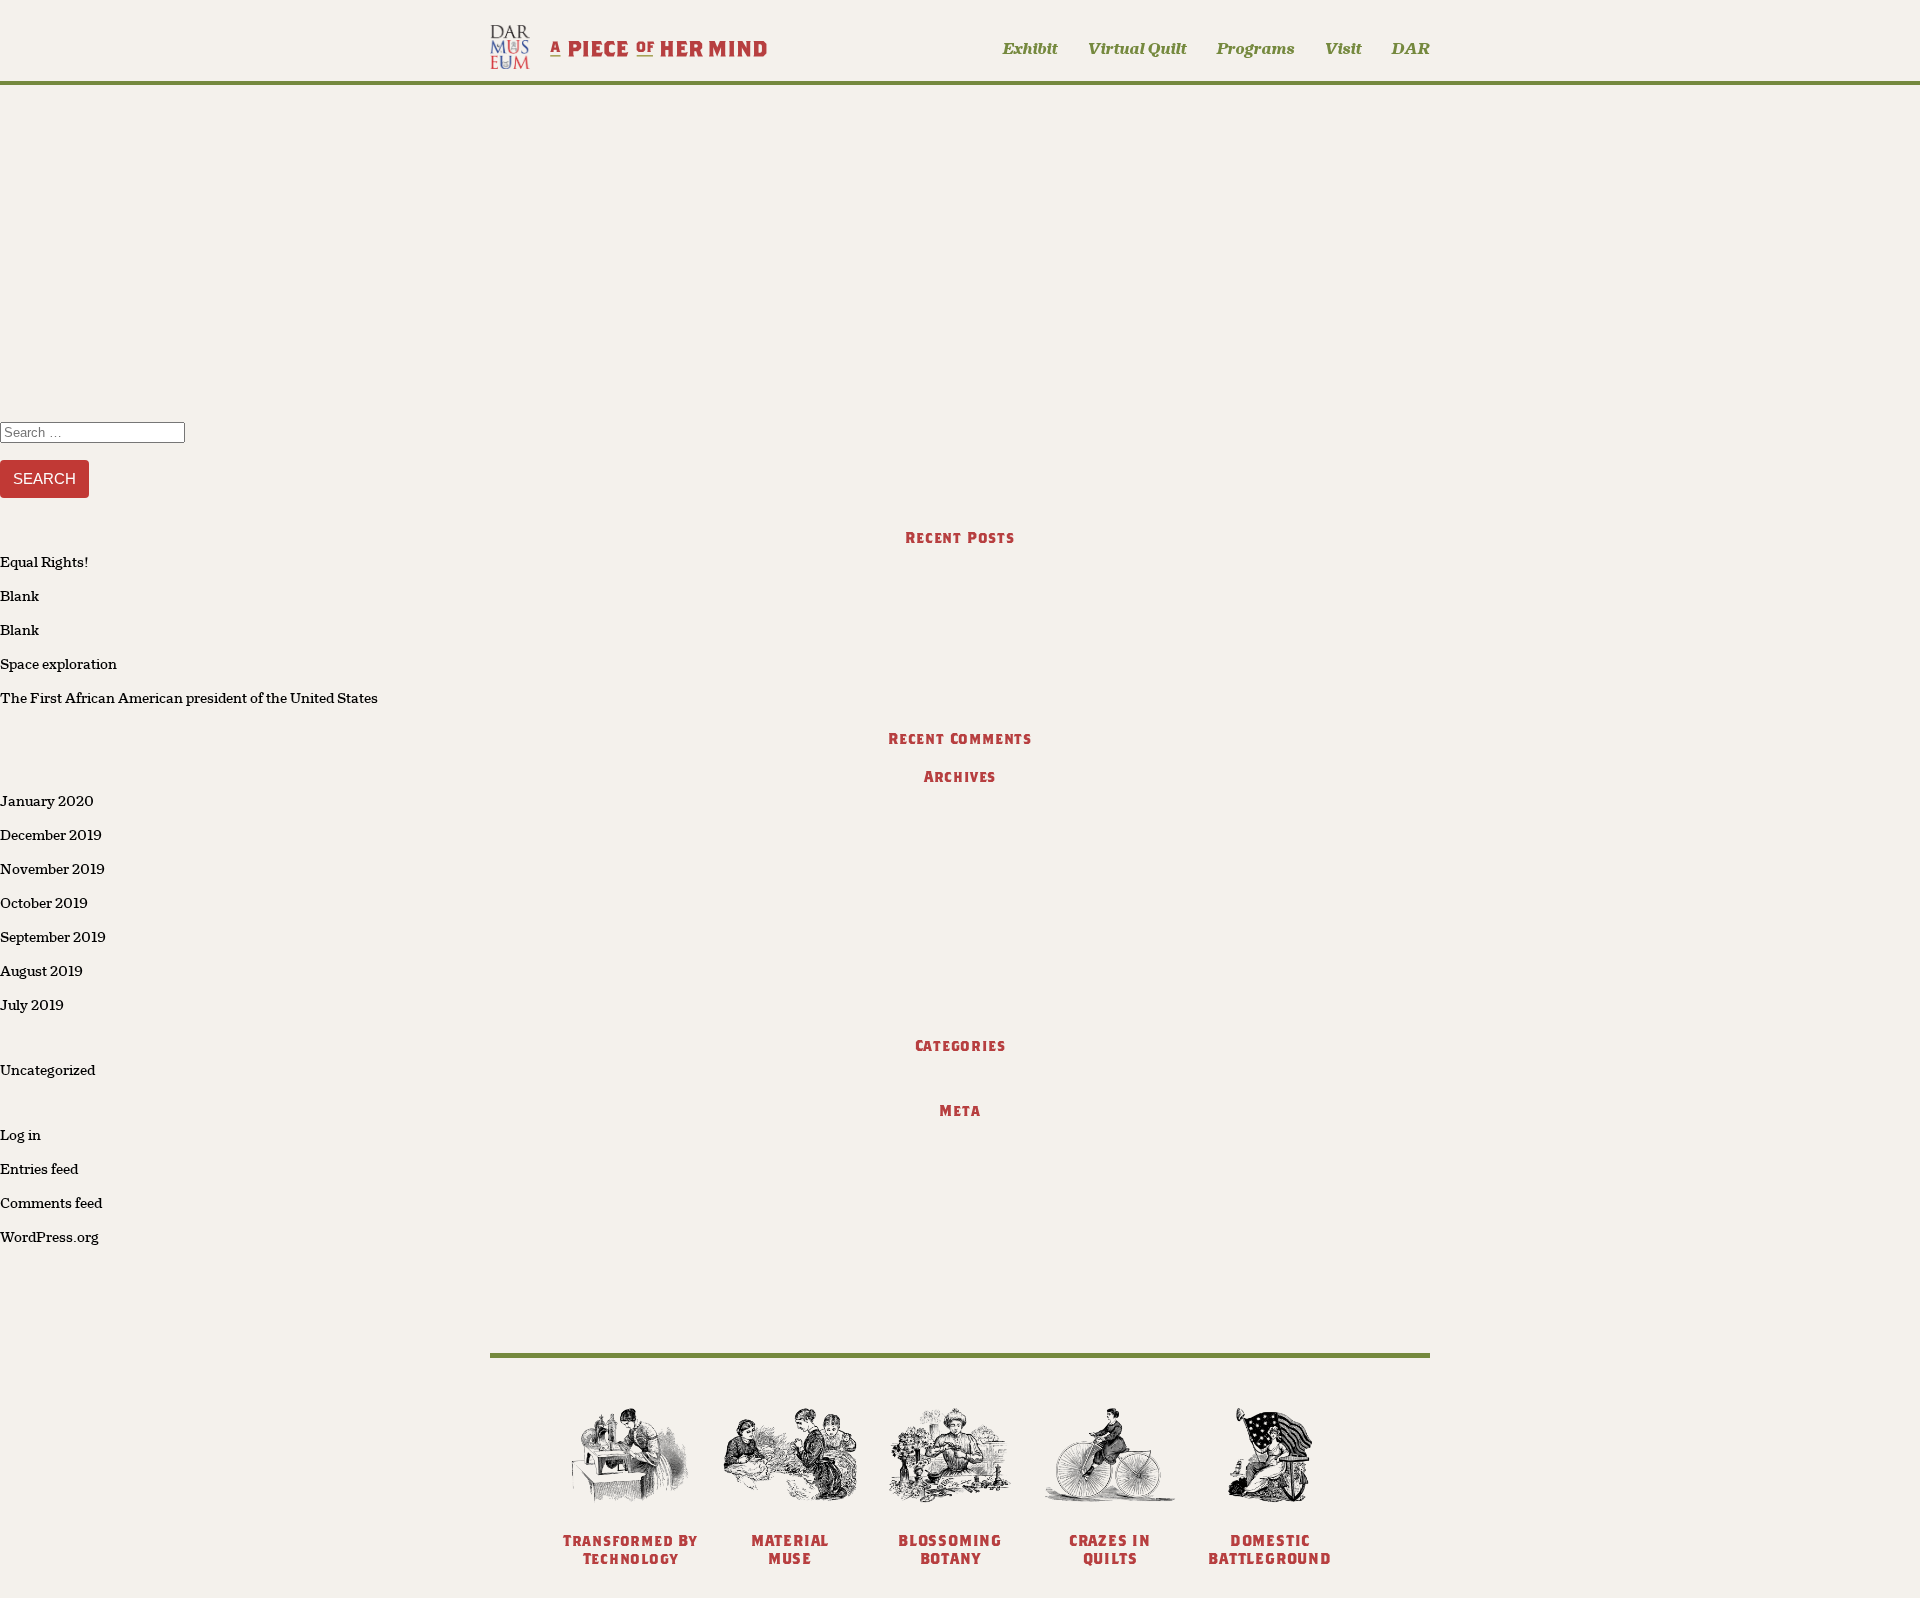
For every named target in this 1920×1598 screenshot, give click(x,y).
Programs (1256, 48)
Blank (19, 596)
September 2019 (53, 937)
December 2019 (51, 835)
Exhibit (1030, 48)
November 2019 (52, 869)
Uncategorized (47, 1070)
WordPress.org (49, 1237)
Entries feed (39, 1169)
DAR (1411, 48)
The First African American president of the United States (189, 698)
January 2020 (47, 801)
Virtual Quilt (1137, 48)
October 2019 (44, 903)
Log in (20, 1135)
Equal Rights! (44, 562)
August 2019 (41, 971)
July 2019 (32, 1005)
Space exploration (58, 664)
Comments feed (51, 1203)
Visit (1343, 48)
